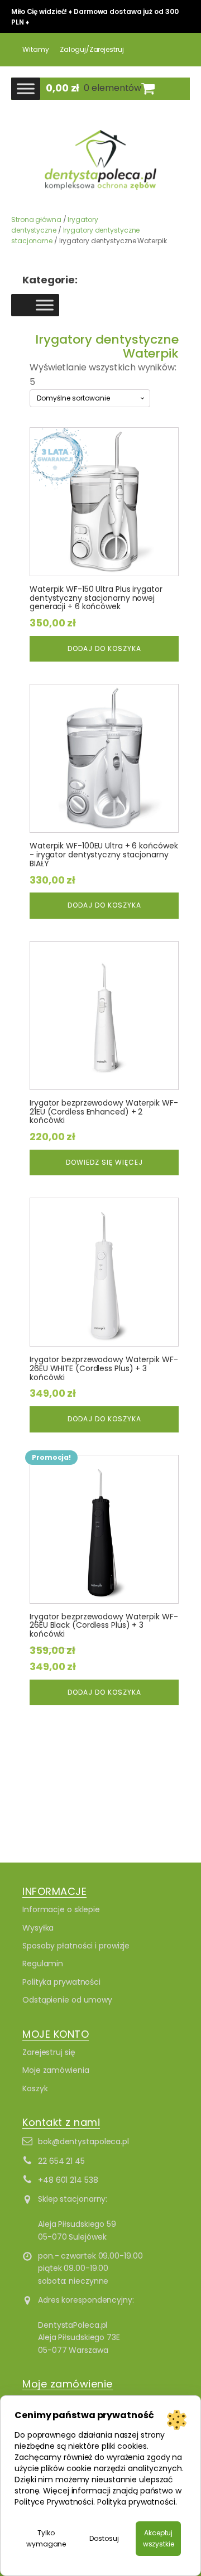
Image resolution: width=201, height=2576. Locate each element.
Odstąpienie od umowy (67, 2000)
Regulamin (43, 1964)
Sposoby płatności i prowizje (76, 1946)
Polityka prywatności (61, 1982)
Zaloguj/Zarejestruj (92, 49)
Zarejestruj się (49, 2052)
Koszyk (35, 2088)
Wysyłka (38, 1928)
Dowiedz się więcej (104, 1162)
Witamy (35, 49)
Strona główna (36, 220)
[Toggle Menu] (26, 88)
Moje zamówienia (56, 2070)
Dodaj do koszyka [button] (104, 648)
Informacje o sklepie (61, 1909)
